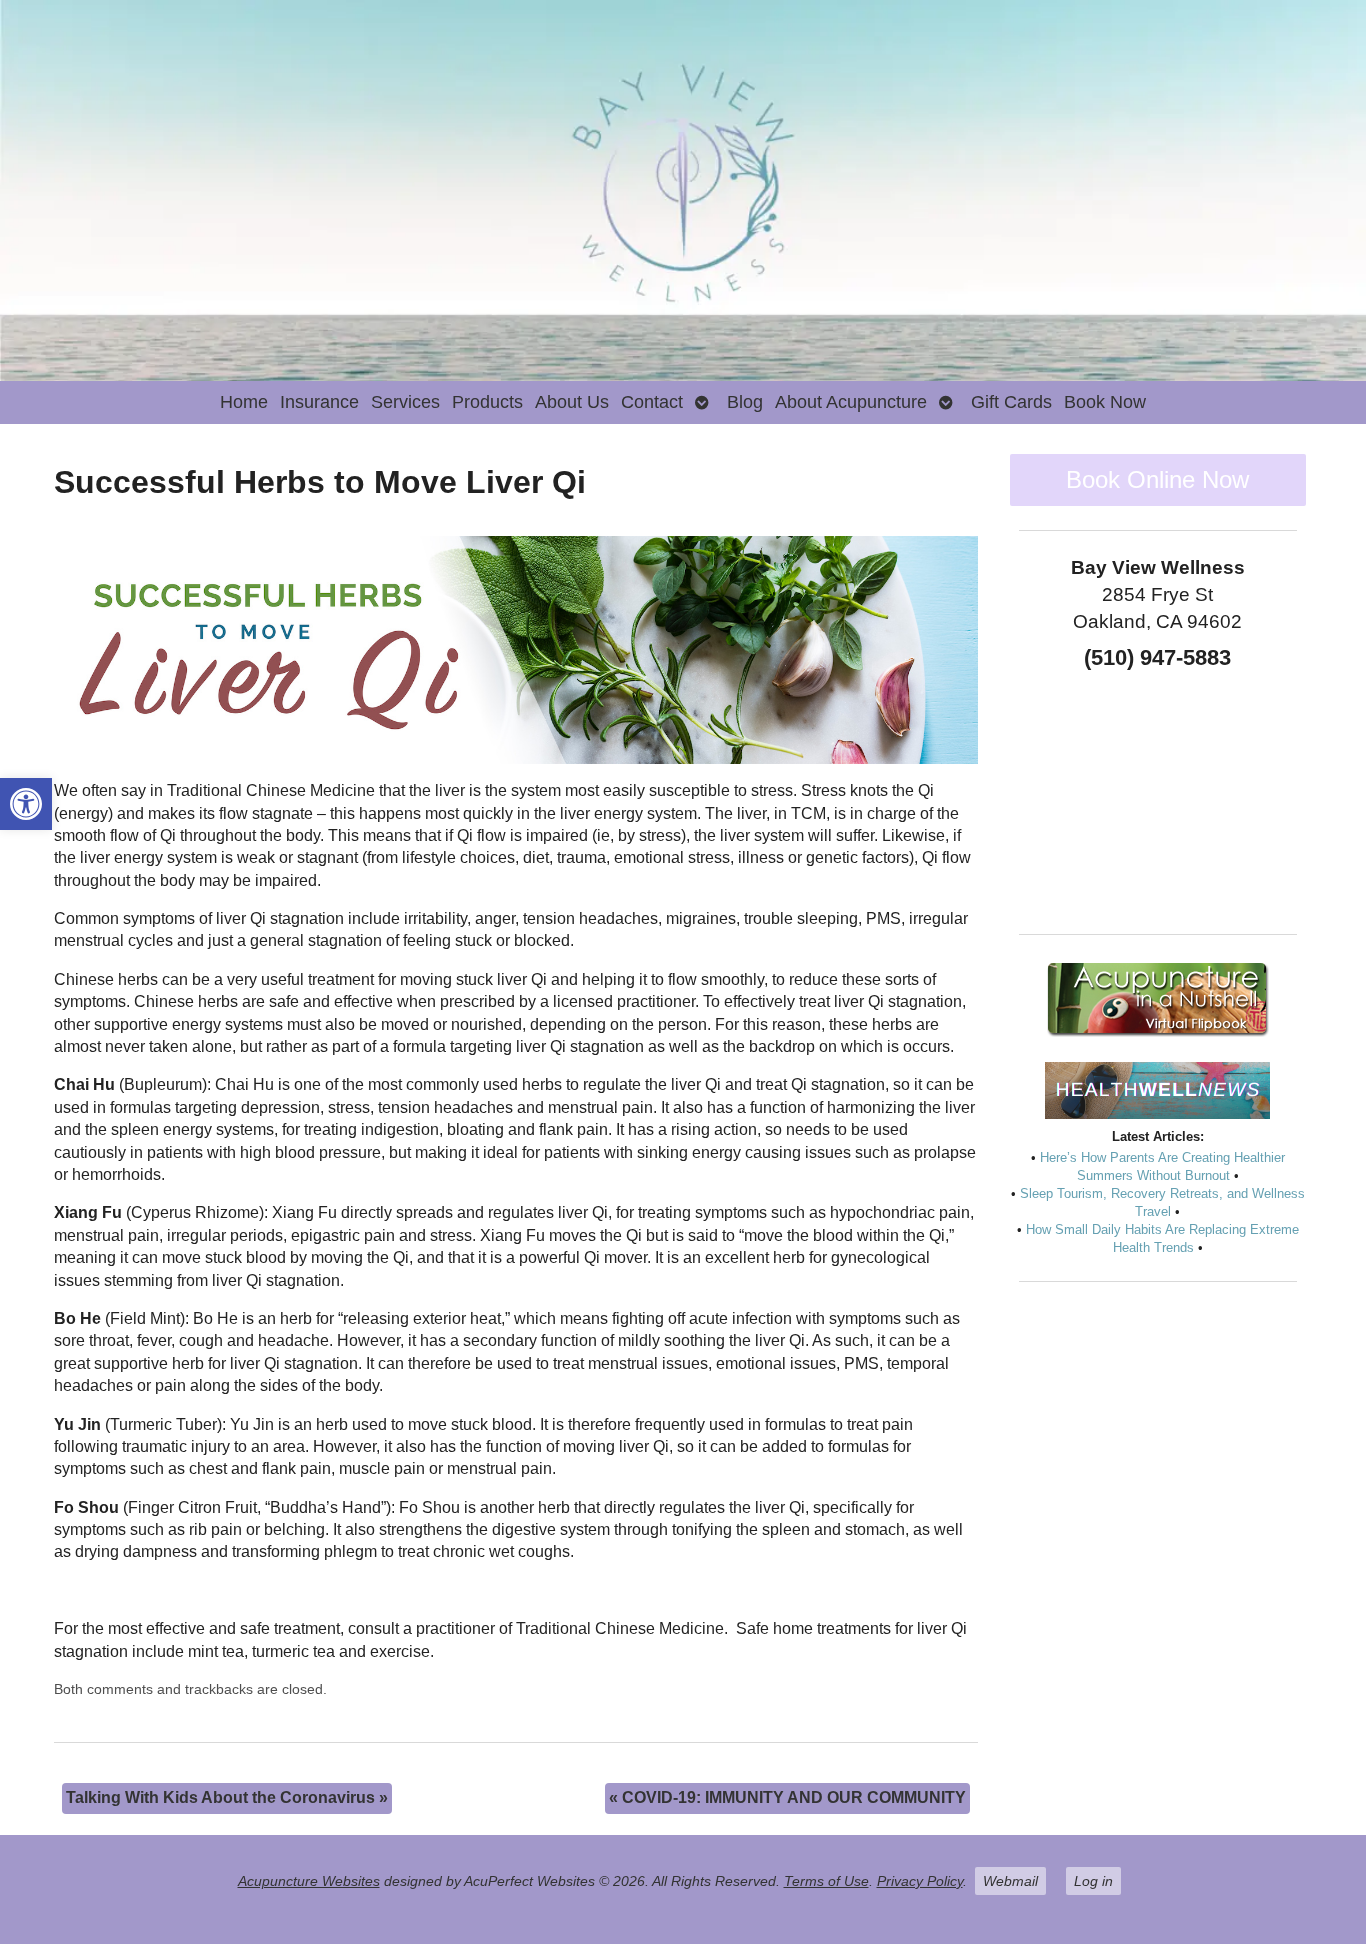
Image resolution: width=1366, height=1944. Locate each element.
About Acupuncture (851, 402)
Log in (1093, 1881)
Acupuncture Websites (309, 1881)
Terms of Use (826, 1881)
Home (244, 402)
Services (405, 402)
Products (487, 402)
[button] (26, 804)
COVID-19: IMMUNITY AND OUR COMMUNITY (787, 1797)
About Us (572, 402)
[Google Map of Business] (1158, 795)
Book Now (1105, 402)
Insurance (319, 402)
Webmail (1010, 1881)
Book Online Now (1157, 479)
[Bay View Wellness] (683, 190)
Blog (745, 402)
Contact (652, 402)
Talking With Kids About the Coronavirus (227, 1797)
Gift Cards (1011, 402)
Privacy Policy (920, 1881)
